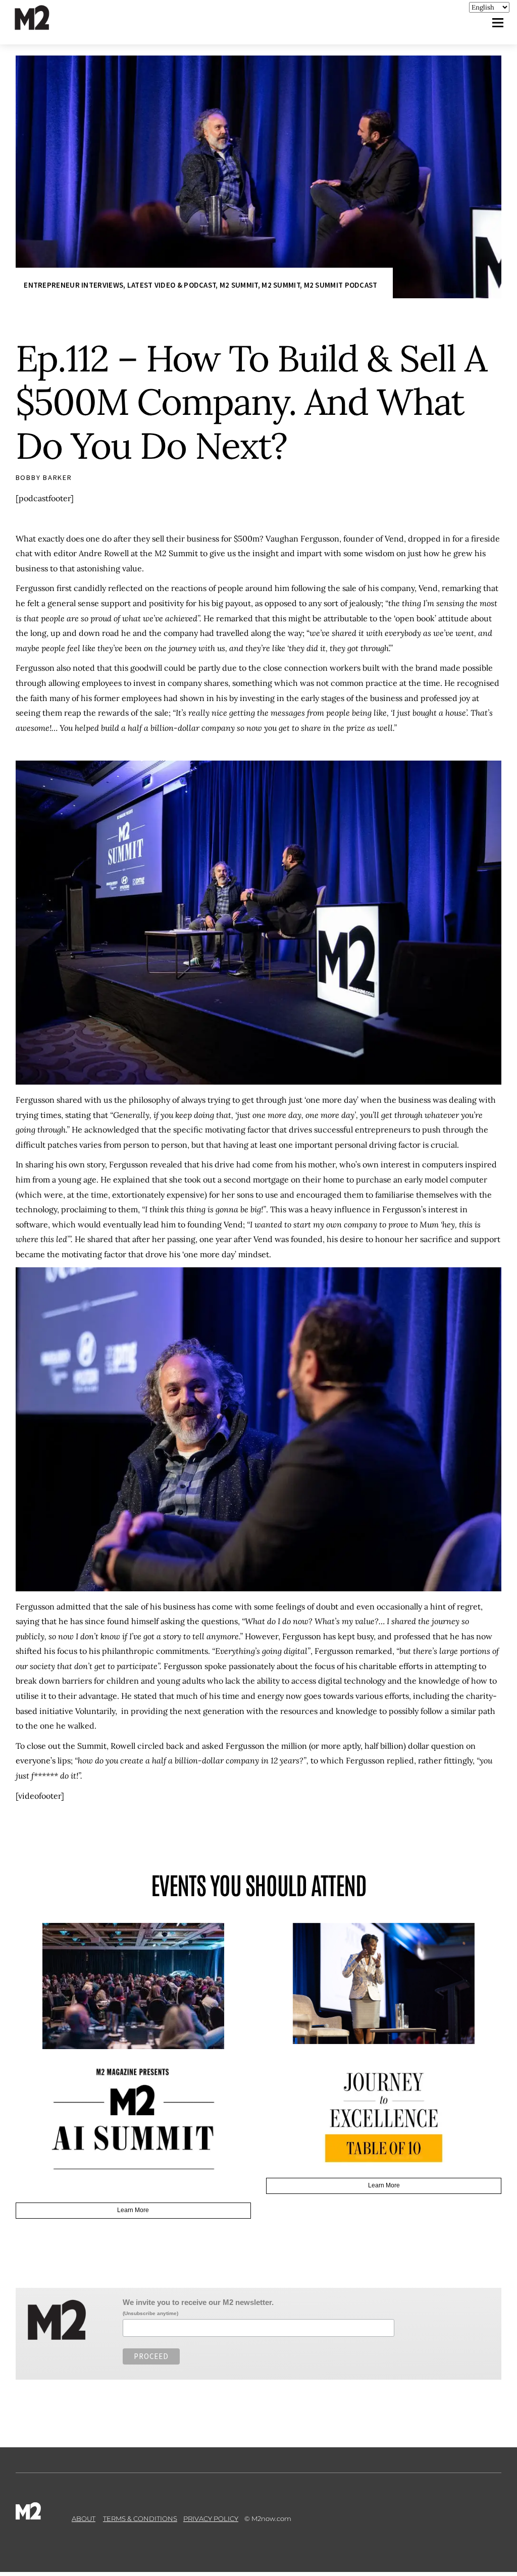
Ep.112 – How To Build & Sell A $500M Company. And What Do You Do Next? (251, 402)
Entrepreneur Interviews (73, 285)
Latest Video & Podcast (172, 285)
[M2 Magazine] (42, 25)
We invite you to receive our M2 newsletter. (198, 2277)
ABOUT (84, 2494)
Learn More (133, 2084)
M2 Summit (239, 285)
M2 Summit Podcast (341, 285)
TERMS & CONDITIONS (140, 2494)
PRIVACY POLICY (211, 2494)
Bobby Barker (44, 477)
